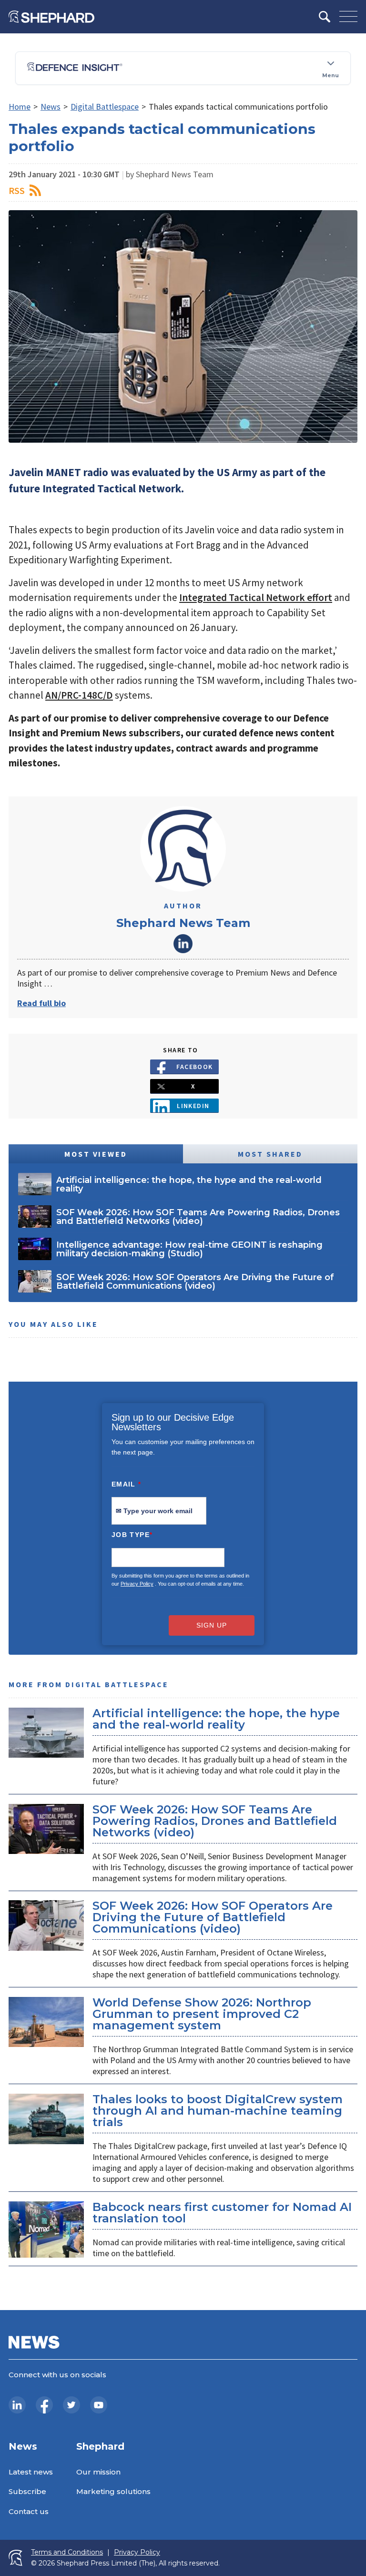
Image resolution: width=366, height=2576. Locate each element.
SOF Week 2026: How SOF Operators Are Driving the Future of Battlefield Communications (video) (213, 1917)
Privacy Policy (137, 1584)
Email (127, 1484)
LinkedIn (183, 944)
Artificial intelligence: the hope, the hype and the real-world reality (216, 1719)
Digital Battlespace (105, 107)
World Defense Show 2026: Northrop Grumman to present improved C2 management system (202, 2014)
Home (20, 107)
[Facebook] (44, 2405)
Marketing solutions (113, 2491)
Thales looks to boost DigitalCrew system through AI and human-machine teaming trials (218, 2111)
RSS (17, 190)
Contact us (29, 2511)
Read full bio (41, 1003)
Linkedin (193, 1106)
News (51, 107)
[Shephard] (51, 17)
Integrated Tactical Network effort (256, 597)
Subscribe (27, 2491)
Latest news (31, 2472)
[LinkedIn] (17, 2405)
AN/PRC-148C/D (79, 695)
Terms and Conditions (67, 2552)
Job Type (132, 1535)
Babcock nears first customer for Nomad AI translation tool (222, 2213)
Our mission (98, 2472)
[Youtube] (99, 2405)
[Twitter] (71, 2405)
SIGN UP (212, 1625)
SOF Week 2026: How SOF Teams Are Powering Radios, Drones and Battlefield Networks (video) (215, 1821)
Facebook (195, 1067)
